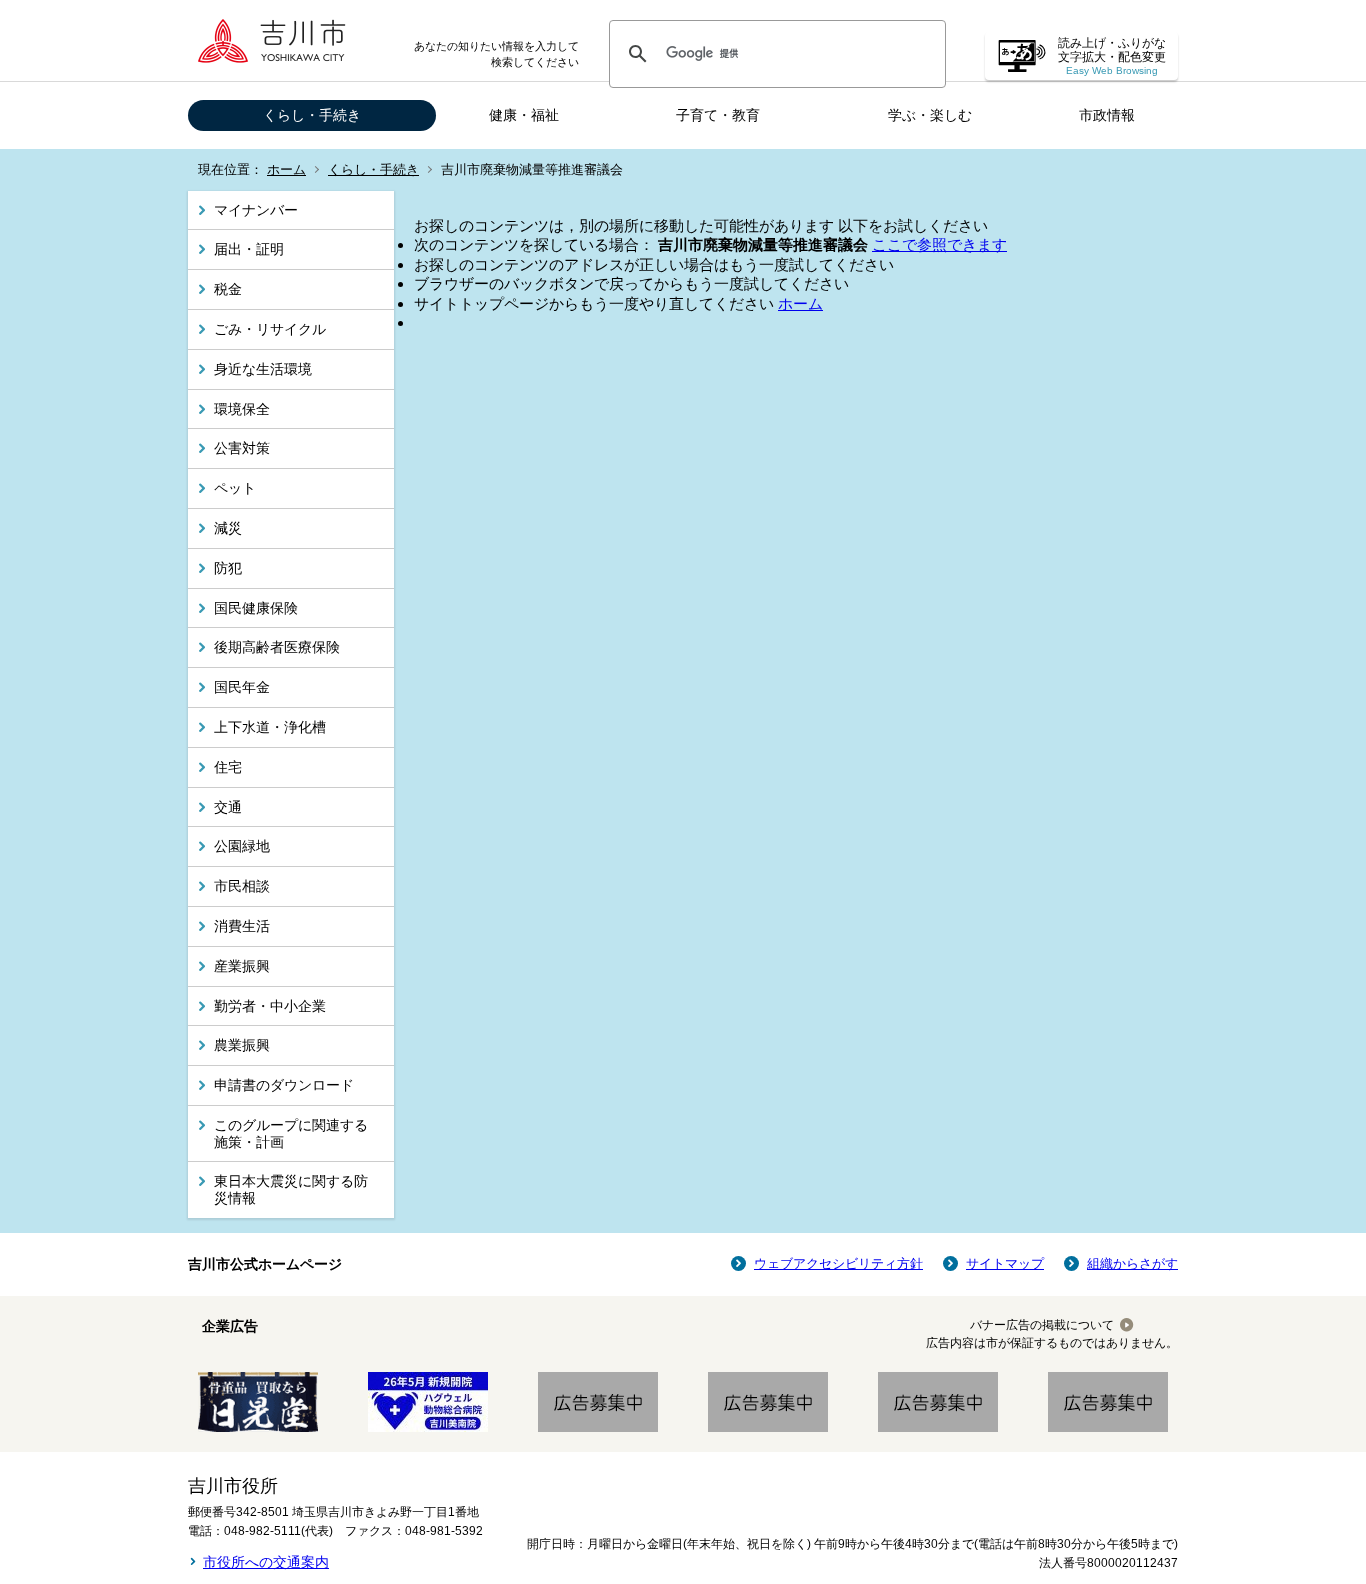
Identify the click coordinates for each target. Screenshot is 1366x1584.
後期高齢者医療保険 (277, 647)
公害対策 (242, 448)
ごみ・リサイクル (270, 329)
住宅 (228, 767)
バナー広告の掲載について (1042, 1325)
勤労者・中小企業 (270, 1006)
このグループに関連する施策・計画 (291, 1133)
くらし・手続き (312, 115)
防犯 (228, 568)
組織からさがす (1132, 1263)
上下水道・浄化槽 (270, 727)
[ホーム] (278, 40)
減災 (228, 528)
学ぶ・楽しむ (930, 115)
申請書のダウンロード (284, 1085)
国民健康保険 (256, 608)
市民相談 (242, 886)
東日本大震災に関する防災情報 (291, 1189)
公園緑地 (242, 846)
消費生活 (242, 926)
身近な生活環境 (263, 369)
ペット (235, 488)
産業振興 (242, 966)
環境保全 (242, 409)
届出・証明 (249, 249)
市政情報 (1107, 115)
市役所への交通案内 (266, 1562)
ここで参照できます (939, 244)
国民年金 (242, 687)
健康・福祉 (524, 115)
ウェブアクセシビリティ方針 (838, 1263)
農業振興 (242, 1045)
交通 (228, 807)
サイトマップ (1005, 1263)
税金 (228, 289)
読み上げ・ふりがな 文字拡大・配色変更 (1112, 56)
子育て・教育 (718, 115)
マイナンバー (256, 210)
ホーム (286, 169)
